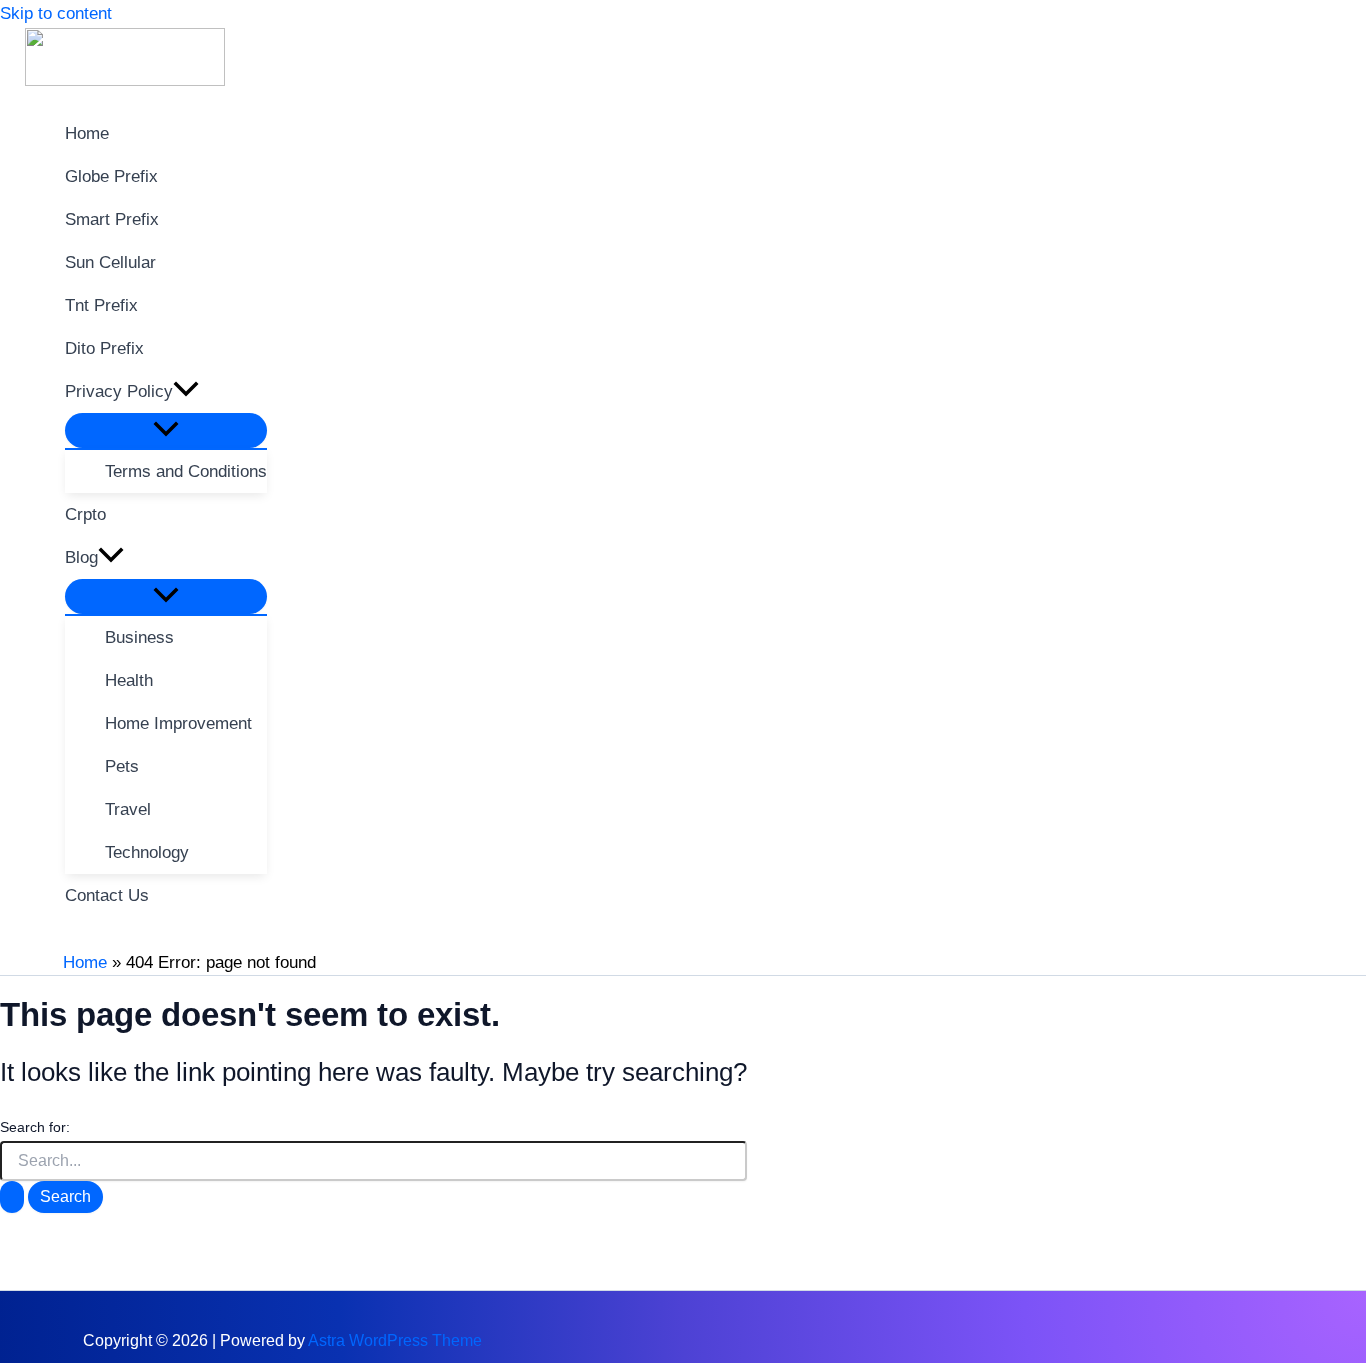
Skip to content (56, 13)
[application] (186, 391)
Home (85, 962)
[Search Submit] (12, 1197)
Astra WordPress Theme (395, 1340)
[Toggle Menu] (166, 430)
